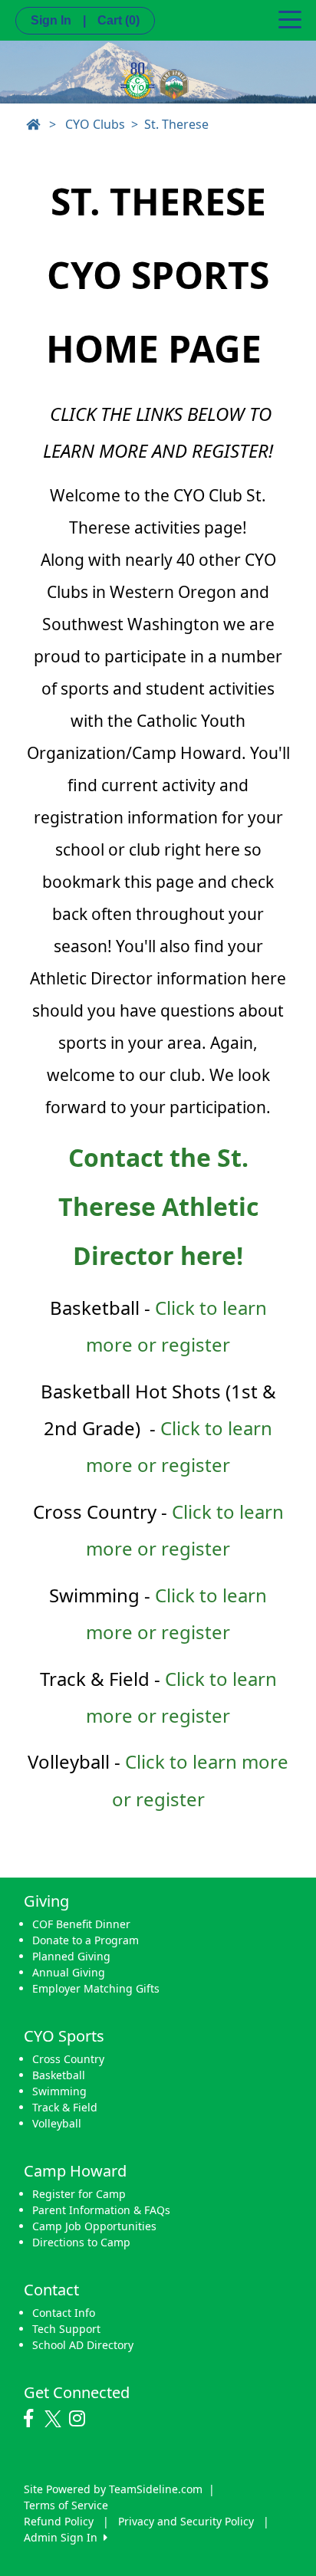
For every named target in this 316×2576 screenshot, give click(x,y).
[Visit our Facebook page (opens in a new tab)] (32, 2419)
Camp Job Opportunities (94, 2226)
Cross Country (68, 2059)
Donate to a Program (86, 1940)
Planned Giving (71, 1956)
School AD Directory (83, 2345)
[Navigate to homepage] (33, 124)
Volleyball (57, 2123)
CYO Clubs (95, 124)
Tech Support (66, 2329)
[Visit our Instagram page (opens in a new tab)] (81, 2419)
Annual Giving (69, 1972)
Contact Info (64, 2313)
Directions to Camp (81, 2242)
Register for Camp (79, 2194)
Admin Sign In (64, 2537)
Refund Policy (59, 2521)
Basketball (59, 2075)
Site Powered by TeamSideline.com (113, 2489)
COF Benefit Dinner (81, 1924)
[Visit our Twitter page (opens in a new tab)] (55, 2419)
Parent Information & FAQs (101, 2210)
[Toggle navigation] (290, 18)
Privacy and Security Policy (186, 2521)
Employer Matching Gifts (96, 1988)
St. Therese (176, 124)
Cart (118, 20)
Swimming (59, 2091)
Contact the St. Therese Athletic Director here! (158, 1206)
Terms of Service (66, 2505)
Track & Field (65, 2107)
